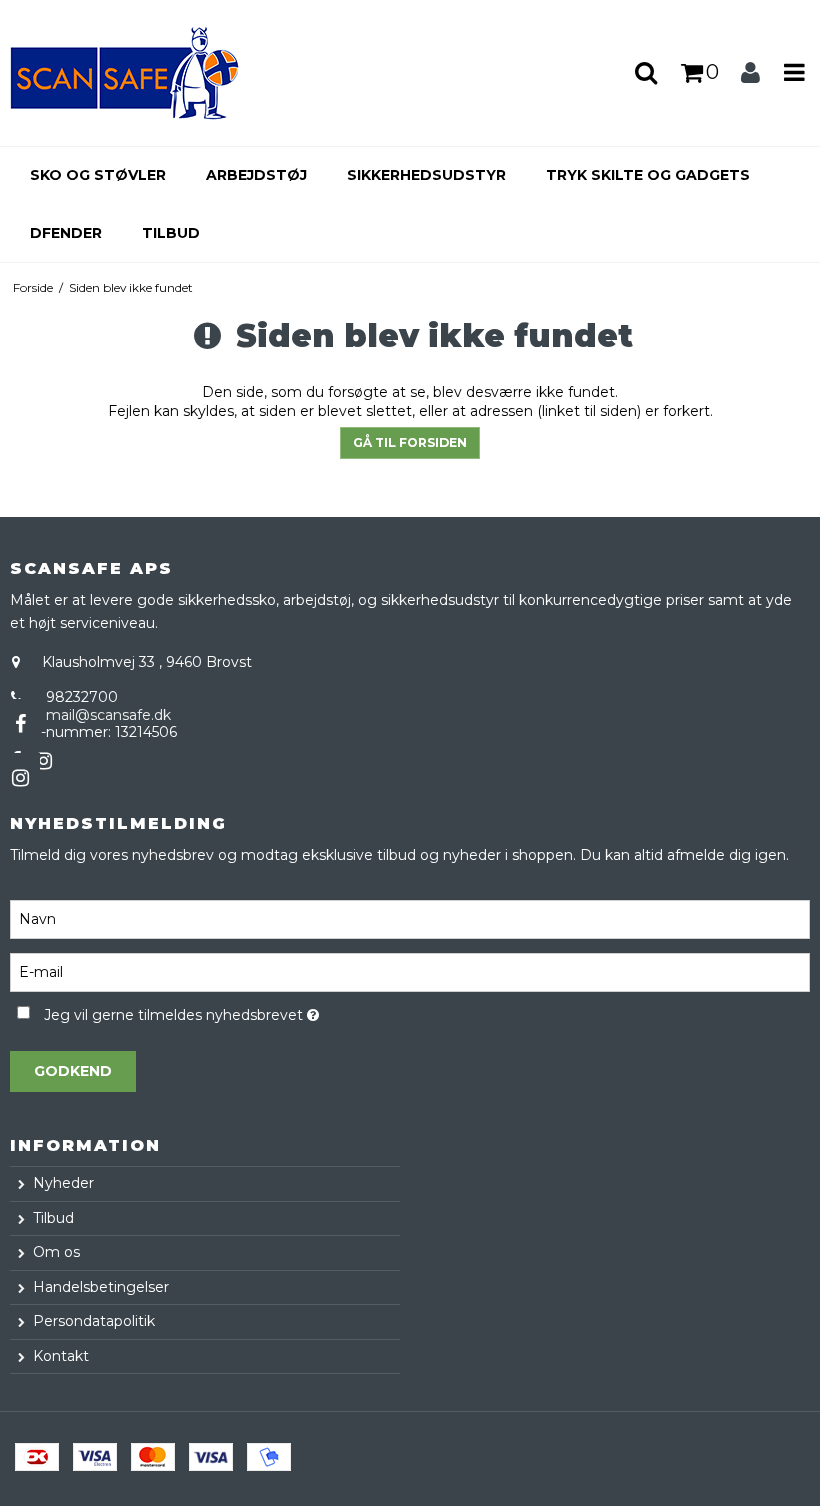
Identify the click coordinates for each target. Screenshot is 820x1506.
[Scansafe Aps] (136, 73)
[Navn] (410, 918)
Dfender (66, 233)
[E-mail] (410, 971)
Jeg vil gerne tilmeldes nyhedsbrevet (232, 1011)
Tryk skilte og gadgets (648, 175)
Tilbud (171, 233)
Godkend (73, 1071)
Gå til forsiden (410, 442)
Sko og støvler (98, 175)
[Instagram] (20, 778)
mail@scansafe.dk (108, 715)
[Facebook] (20, 724)
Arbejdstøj (256, 175)
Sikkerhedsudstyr (426, 175)
